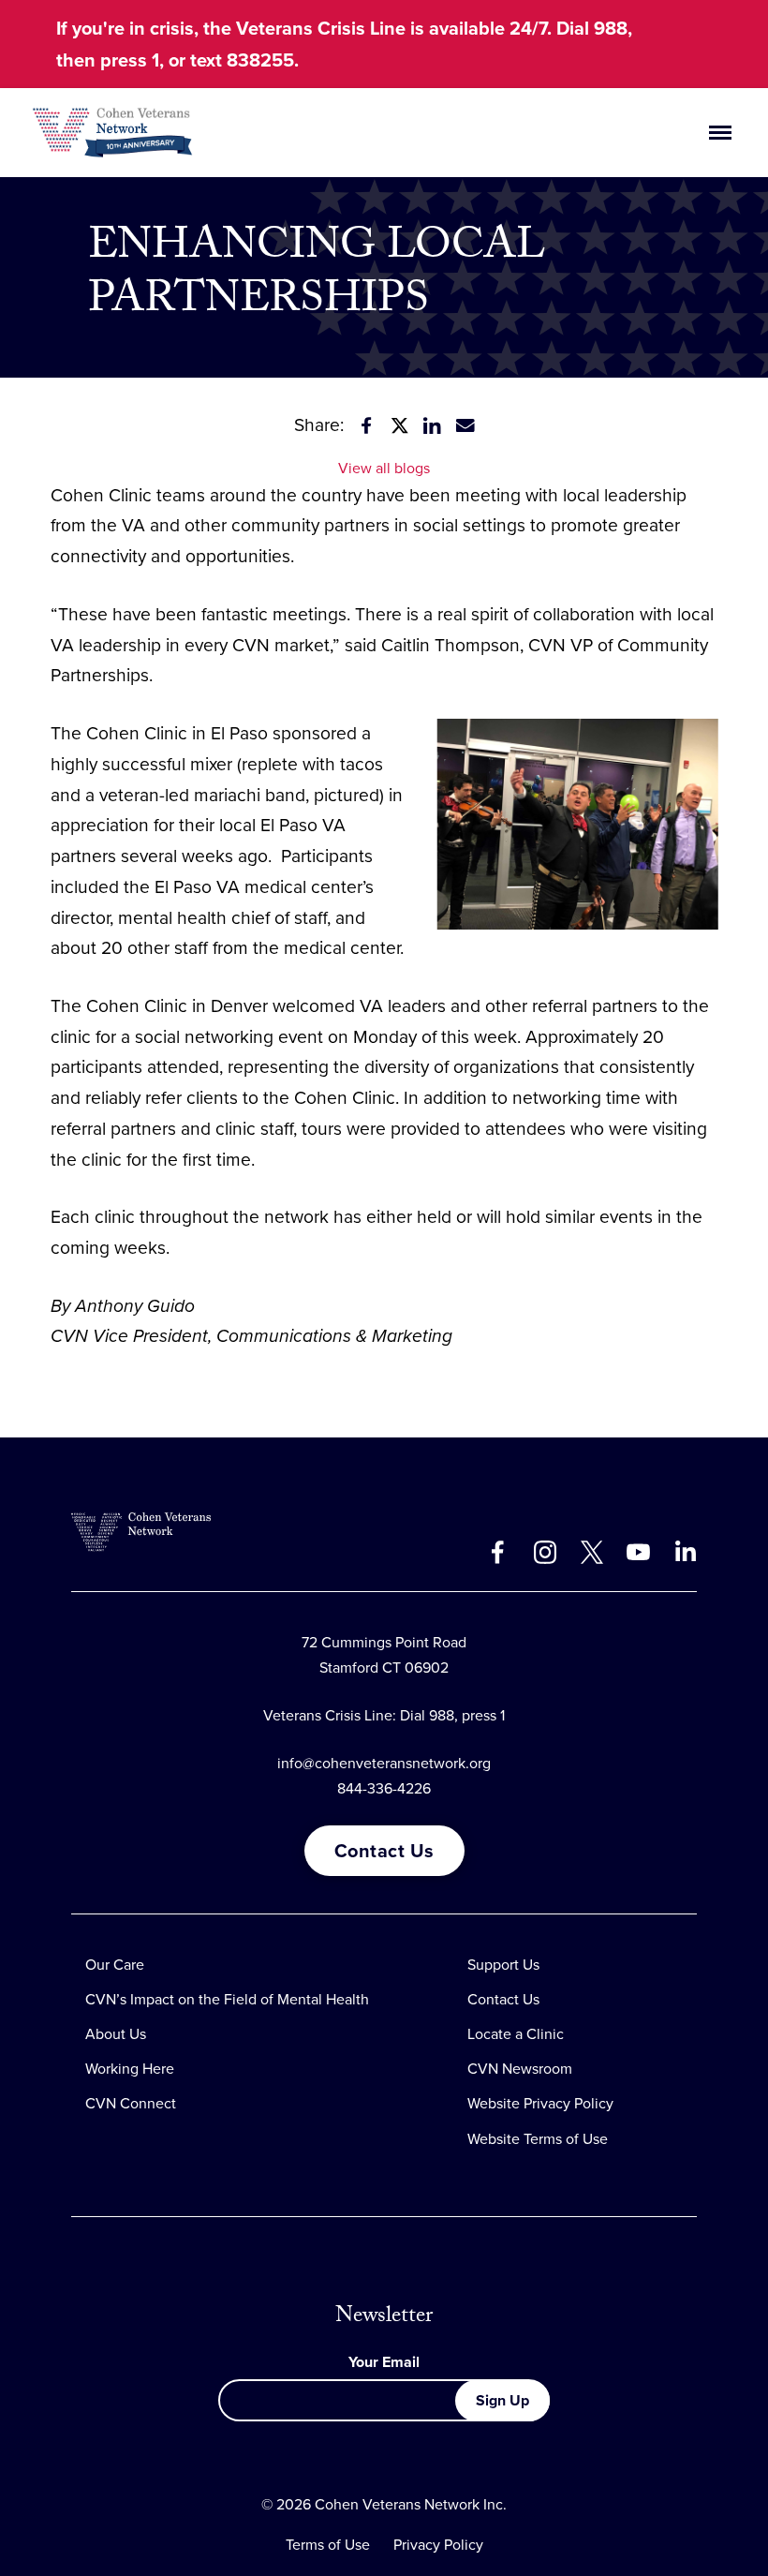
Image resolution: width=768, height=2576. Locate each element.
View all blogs (384, 468)
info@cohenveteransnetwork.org (384, 1763)
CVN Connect (131, 2103)
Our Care (115, 1965)
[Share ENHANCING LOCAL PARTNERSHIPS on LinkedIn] (433, 425)
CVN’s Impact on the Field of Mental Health (227, 1999)
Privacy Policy (438, 2545)
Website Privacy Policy (540, 2103)
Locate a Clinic (516, 2034)
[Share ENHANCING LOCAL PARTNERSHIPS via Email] (465, 425)
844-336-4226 (384, 1788)
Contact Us (384, 1851)
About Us (116, 2034)
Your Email (384, 2362)
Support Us (503, 1965)
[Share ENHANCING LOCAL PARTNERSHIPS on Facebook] (367, 425)
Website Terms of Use (538, 2139)
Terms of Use (328, 2545)
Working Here (130, 2069)
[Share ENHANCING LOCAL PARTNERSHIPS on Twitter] (400, 425)
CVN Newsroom (520, 2069)
